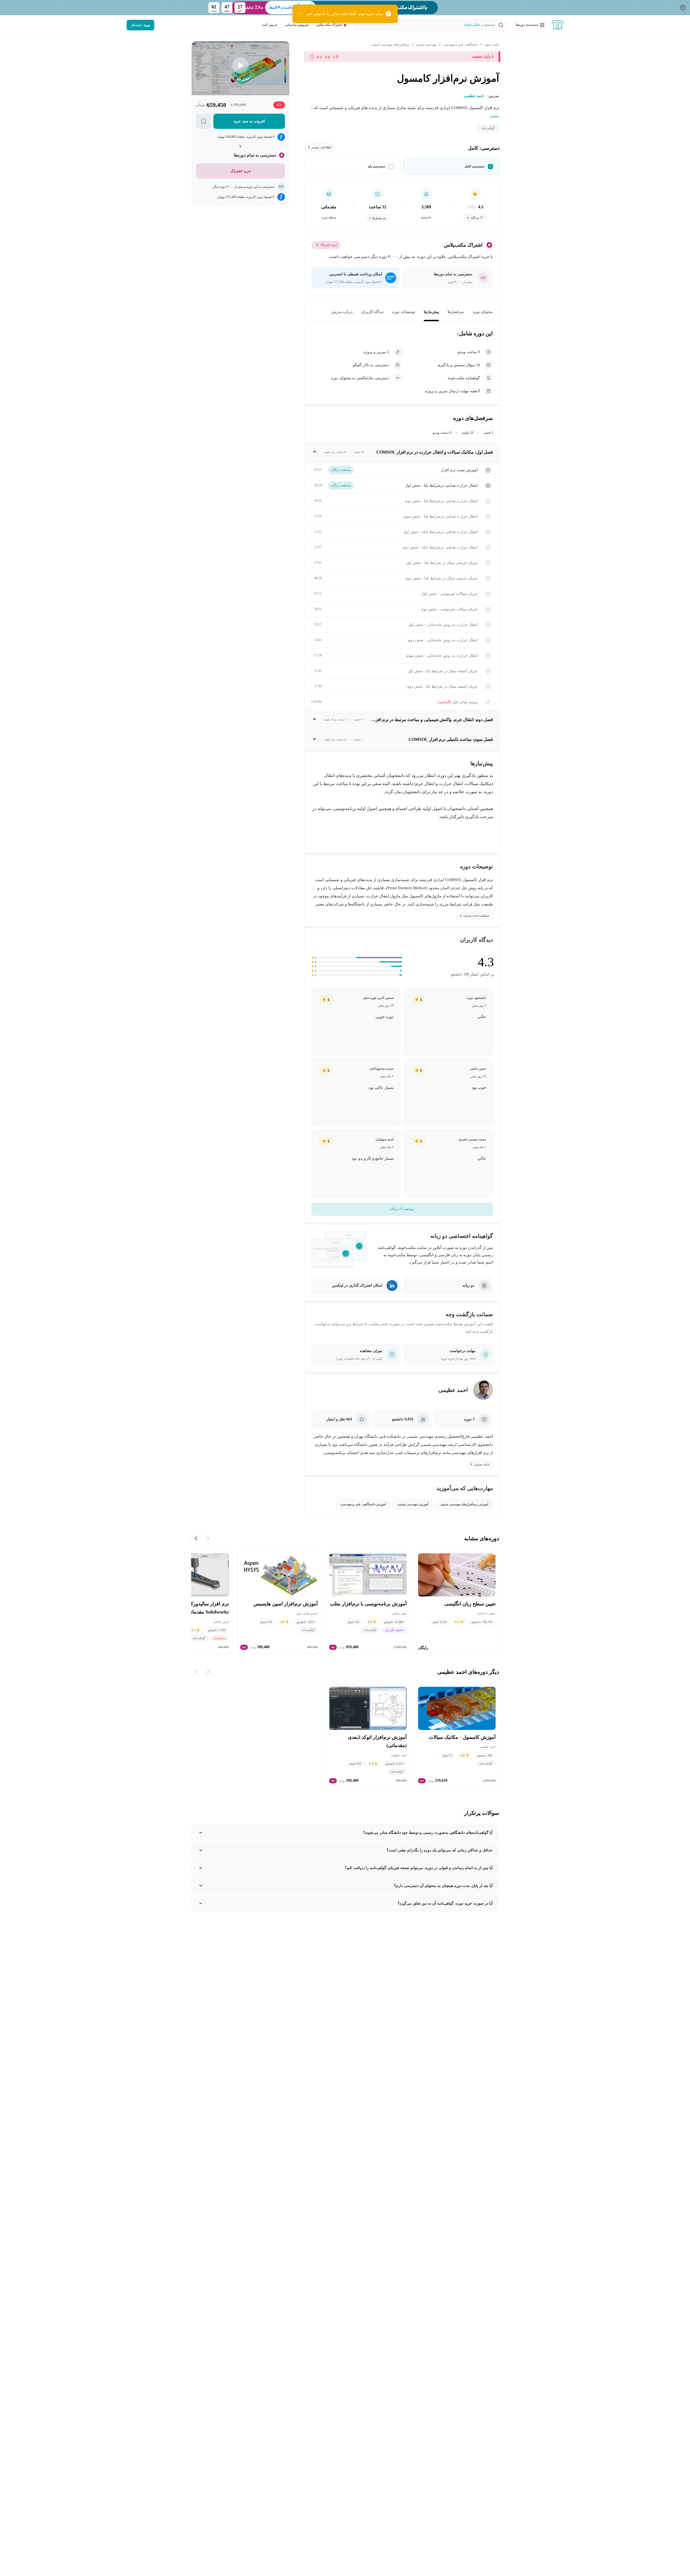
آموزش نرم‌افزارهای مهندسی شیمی (464, 1504)
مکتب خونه (492, 44)
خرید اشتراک (329, 245)
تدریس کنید (270, 25)
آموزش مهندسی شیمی (413, 1504)
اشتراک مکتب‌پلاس (329, 25)
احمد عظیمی (453, 1390)
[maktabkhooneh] (558, 25)
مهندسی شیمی (426, 44)
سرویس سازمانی (297, 25)
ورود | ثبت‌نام (140, 25)
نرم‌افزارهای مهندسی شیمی (390, 44)
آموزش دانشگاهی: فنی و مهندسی (363, 1504)
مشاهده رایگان (341, 470)
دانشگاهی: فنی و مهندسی (460, 44)
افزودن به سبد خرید (249, 121)
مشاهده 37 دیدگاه (402, 1209)
